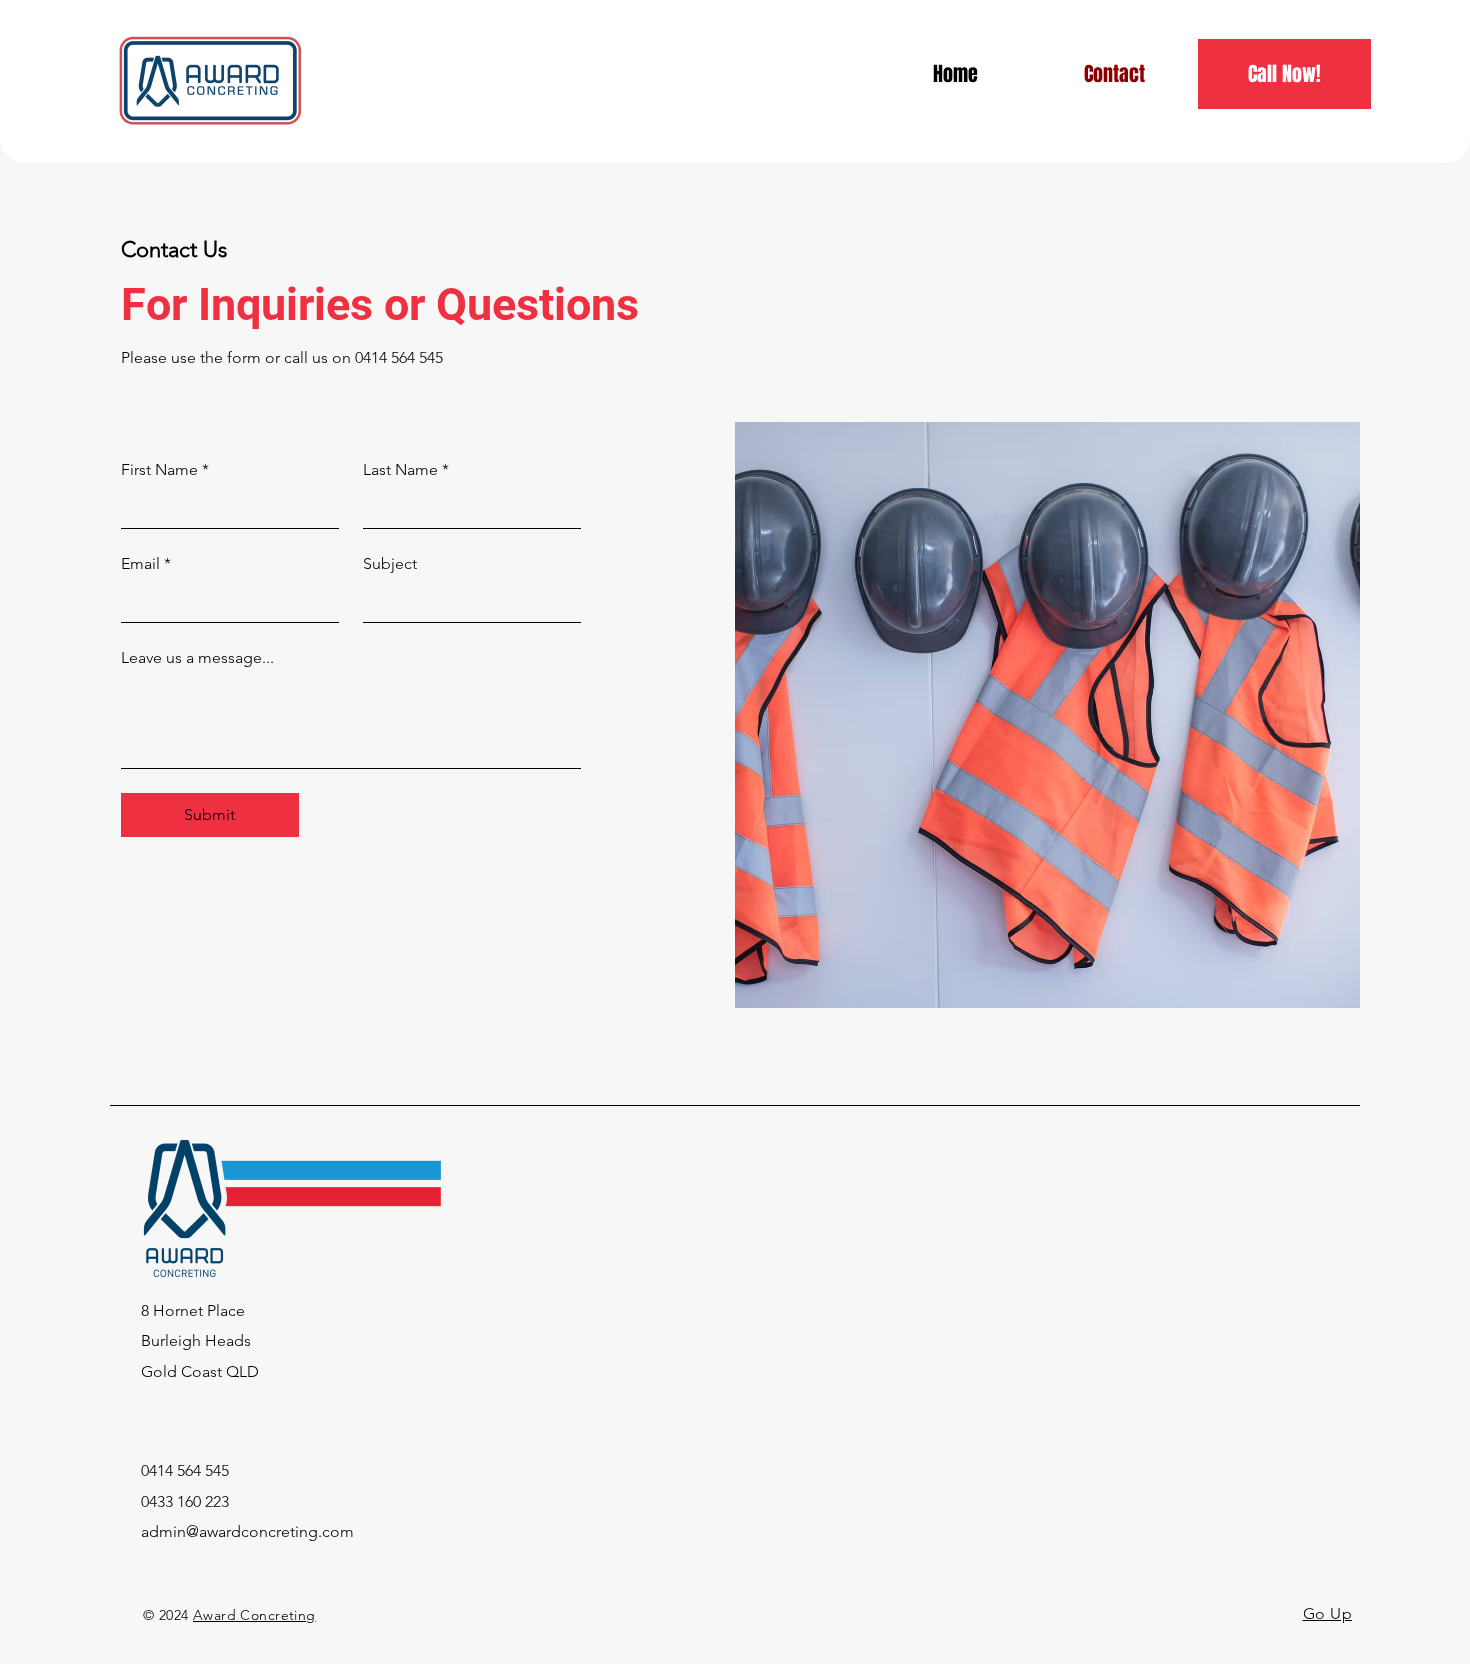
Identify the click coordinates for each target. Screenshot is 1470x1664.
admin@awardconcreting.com (247, 1531)
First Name (165, 469)
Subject (390, 563)
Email (146, 563)
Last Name (406, 469)
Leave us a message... (197, 657)
